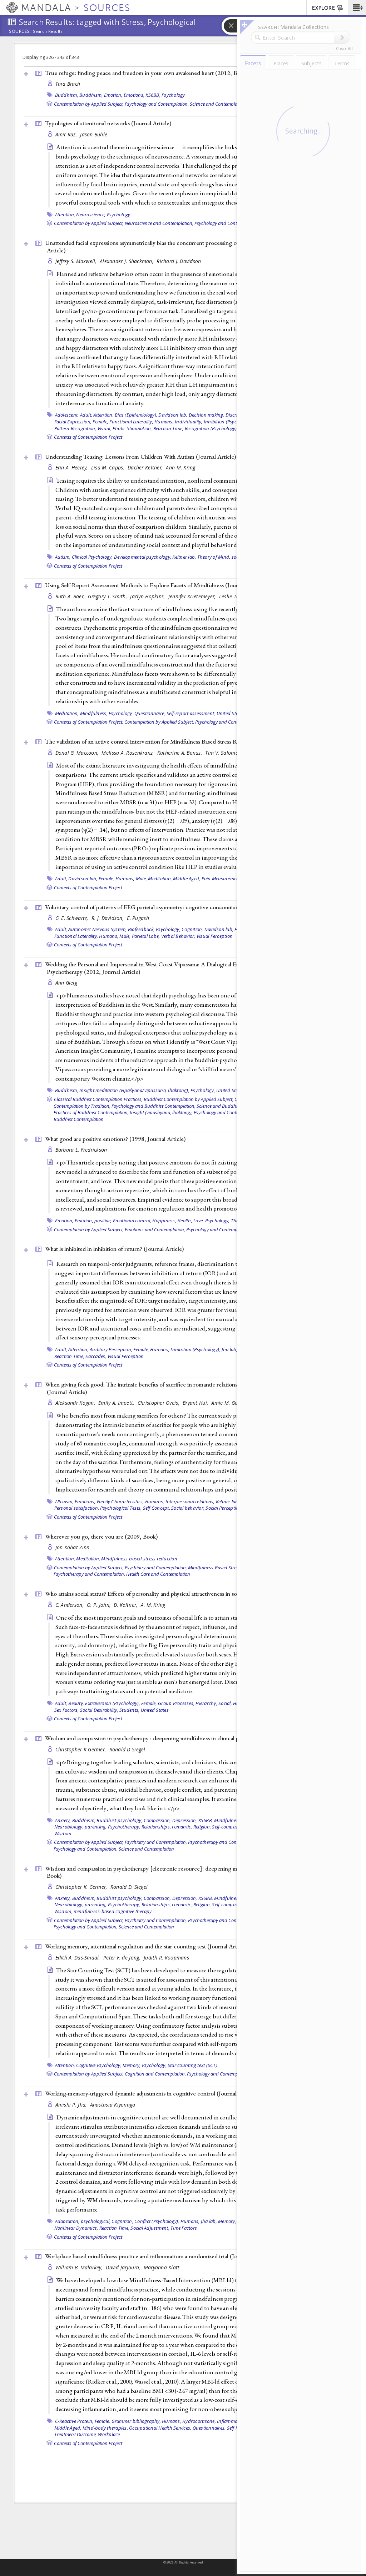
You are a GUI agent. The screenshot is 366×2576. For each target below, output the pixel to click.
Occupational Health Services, (160, 2428)
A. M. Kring (153, 1605)
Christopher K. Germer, (82, 1887)
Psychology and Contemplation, (157, 104)
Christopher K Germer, (81, 1749)
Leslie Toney (233, 596)
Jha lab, (230, 1349)
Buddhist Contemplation (79, 1119)
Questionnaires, (209, 2428)
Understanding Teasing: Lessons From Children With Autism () (140, 457)
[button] (357, 7)
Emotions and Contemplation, (155, 1229)
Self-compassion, (230, 1827)
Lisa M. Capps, (108, 467)
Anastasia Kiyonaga (113, 2105)
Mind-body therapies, (105, 2428)
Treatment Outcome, (76, 2434)
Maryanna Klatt (162, 2267)
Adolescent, (67, 415)
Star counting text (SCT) (192, 2065)
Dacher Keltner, (146, 467)
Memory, (132, 2065)
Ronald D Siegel (127, 1749)
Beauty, (76, 1703)
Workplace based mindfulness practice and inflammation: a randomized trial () (157, 2256)
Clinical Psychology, (92, 557)
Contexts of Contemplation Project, (89, 722)
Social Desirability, (99, 1710)
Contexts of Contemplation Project (88, 437)
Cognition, (192, 929)
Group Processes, (176, 1703)
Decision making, (207, 415)
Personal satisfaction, (77, 1508)
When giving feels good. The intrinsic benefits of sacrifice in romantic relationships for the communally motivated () (183, 1388)
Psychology (173, 95)
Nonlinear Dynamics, (76, 2228)
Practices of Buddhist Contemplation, (91, 1112)
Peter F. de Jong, (123, 1958)
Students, (129, 1710)
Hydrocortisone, (199, 2421)
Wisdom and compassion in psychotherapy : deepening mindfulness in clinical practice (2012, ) (167, 1738)
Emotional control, (132, 1221)
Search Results (48, 31)
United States (231, 713)
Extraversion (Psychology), (113, 1703)
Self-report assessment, (191, 713)
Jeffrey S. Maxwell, (77, 261)
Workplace (109, 2434)
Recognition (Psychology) (211, 428)
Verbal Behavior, (178, 936)
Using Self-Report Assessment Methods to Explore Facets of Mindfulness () (155, 585)
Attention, (65, 215)
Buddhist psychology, (119, 1820)
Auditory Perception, (111, 1349)
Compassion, (157, 1820)
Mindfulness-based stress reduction (139, 1559)
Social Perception (223, 1508)
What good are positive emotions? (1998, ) (115, 1139)
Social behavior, (188, 1508)
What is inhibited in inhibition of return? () (114, 1249)
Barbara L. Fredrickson (81, 1150)
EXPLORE (323, 8)
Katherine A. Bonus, (180, 753)
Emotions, (134, 95)
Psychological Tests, (121, 1508)
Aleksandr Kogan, (76, 1403)
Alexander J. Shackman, (127, 261)
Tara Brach (68, 84)
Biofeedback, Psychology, (154, 929)
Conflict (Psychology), (157, 2221)
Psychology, (121, 713)
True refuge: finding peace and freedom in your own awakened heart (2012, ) (147, 73)
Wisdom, (63, 1911)
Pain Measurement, (222, 879)
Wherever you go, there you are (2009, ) (101, 1536)
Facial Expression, (73, 422)
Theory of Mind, (214, 557)
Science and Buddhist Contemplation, (235, 1106)
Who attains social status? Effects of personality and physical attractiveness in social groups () (175, 1594)
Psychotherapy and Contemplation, (89, 1574)
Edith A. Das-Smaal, (79, 1958)
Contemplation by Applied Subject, (89, 104)
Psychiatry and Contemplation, (156, 1568)
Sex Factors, (67, 1710)
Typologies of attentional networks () (108, 123)
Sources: (20, 32)
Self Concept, (157, 1508)
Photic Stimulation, (132, 428)
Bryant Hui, (196, 1403)
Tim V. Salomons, (226, 753)
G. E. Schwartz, (73, 918)
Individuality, (189, 422)
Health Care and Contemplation (158, 1574)
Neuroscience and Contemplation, (159, 223)
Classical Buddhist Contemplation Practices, (98, 1099)
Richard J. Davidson (179, 261)
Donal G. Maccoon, (78, 753)
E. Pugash (138, 918)
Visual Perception (215, 936)
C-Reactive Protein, (74, 2421)
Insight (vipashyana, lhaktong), (161, 1112)
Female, (100, 422)
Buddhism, (67, 95)
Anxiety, (63, 1820)
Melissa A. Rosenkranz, (128, 753)
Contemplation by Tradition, (82, 1106)
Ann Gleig (66, 983)
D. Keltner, (126, 1605)
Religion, (202, 1827)
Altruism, (64, 1501)
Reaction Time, (169, 428)
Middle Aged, (187, 879)
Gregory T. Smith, (108, 596)
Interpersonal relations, (190, 1501)
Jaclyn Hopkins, (148, 596)
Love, (199, 1221)
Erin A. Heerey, (72, 467)
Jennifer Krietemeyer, (193, 596)
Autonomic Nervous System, (97, 929)
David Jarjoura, (124, 2267)
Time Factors (184, 2228)
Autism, (63, 557)
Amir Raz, (67, 134)
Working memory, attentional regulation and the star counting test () (146, 1946)
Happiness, (164, 1221)
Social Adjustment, (150, 2228)
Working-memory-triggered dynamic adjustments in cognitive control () (151, 2093)
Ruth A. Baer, (71, 596)
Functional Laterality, (131, 422)
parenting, (96, 1827)
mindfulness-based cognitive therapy (113, 1911)
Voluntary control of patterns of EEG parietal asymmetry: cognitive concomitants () (165, 907)
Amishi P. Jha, (72, 2105)
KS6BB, (153, 95)
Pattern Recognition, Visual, (83, 428)
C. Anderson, (70, 1605)
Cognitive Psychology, (99, 2065)
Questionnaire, (150, 713)
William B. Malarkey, (80, 2267)
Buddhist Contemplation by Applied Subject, (189, 1099)
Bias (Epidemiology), (136, 415)
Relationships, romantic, (167, 1827)
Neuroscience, (91, 215)
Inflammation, (232, 2421)
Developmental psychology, (143, 557)
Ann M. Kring (180, 467)
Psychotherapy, (124, 1827)
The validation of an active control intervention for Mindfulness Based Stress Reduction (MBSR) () (183, 741)
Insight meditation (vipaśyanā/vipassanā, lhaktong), (134, 1090)
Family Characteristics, (120, 1501)
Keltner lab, (184, 557)
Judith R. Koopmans (166, 1958)
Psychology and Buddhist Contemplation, (154, 1106)
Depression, (185, 1820)
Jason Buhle (94, 134)
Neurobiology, (69, 1827)
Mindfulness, (94, 713)
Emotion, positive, (93, 1221)
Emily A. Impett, (117, 1403)
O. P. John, (99, 1605)
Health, (185, 1221)
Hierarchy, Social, (214, 1703)
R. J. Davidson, (108, 918)
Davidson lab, (173, 415)
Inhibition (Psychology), (229, 422)
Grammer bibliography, (136, 2421)
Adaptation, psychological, (83, 2221)
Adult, (86, 415)
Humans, (164, 422)
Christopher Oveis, (159, 1403)
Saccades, (96, 1356)
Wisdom (63, 1833)
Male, (141, 879)
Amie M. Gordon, (231, 1403)
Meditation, (67, 713)
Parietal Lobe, (146, 936)
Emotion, (113, 95)
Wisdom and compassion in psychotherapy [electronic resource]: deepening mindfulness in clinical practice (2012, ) (186, 1872)
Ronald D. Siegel (129, 1887)
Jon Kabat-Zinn (73, 1547)
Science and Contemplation (217, 104)
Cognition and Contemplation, (155, 2074)
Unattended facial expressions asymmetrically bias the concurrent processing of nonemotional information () (185, 246)
